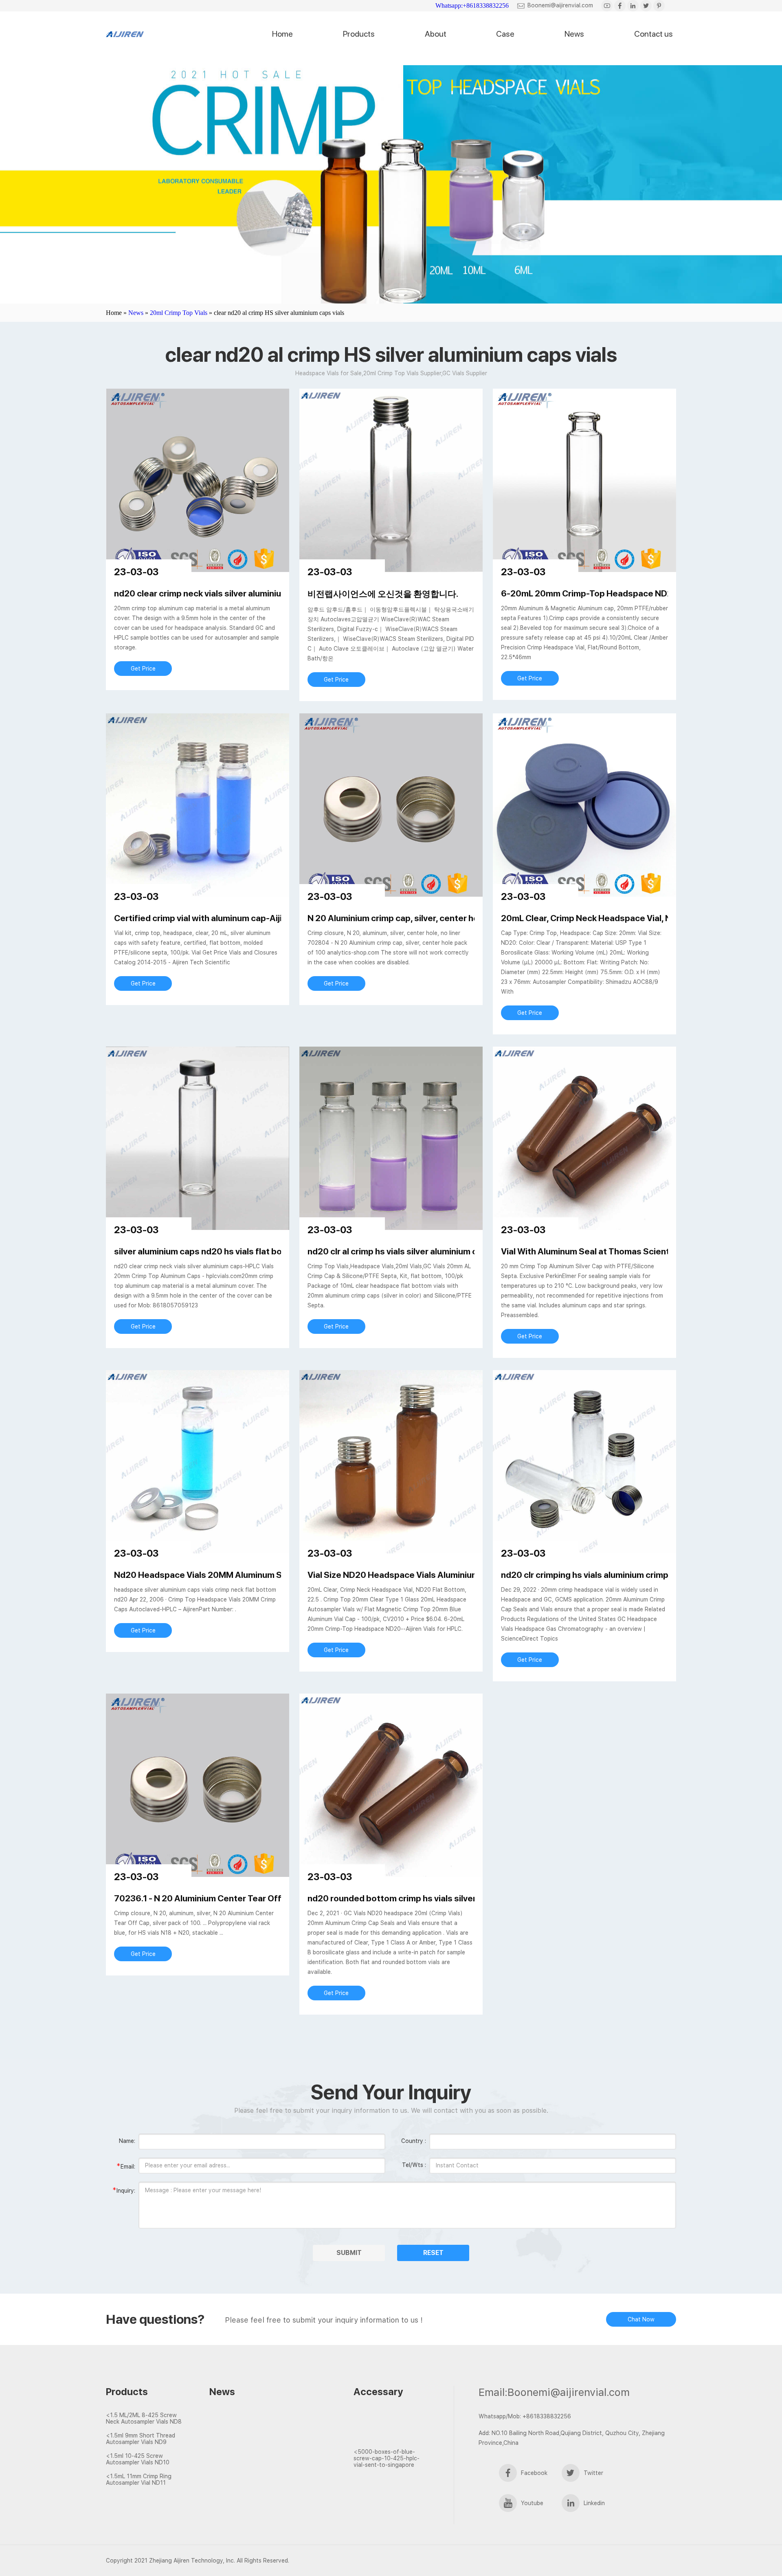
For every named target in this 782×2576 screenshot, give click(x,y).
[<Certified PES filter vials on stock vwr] (255, 2445)
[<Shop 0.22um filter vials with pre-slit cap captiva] (255, 2459)
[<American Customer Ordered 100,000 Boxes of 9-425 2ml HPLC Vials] (390, 2437)
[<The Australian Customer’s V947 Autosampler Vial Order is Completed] (390, 2423)
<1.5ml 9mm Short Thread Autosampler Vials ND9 (141, 2439)
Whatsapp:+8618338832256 (472, 5)
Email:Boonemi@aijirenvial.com (554, 2392)
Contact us (653, 34)
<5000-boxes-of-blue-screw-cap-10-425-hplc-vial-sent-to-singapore (387, 2458)
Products (359, 34)
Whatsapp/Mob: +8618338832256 (525, 2416)
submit (349, 2253)
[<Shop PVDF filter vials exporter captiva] (255, 2430)
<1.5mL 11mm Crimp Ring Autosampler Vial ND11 (139, 2479)
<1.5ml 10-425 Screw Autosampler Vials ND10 (138, 2459)
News (574, 34)
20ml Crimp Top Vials (179, 313)
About (436, 34)
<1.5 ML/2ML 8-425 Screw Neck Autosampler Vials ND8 (144, 2418)
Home (282, 34)
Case (505, 34)
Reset (433, 2253)
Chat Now (641, 2319)
